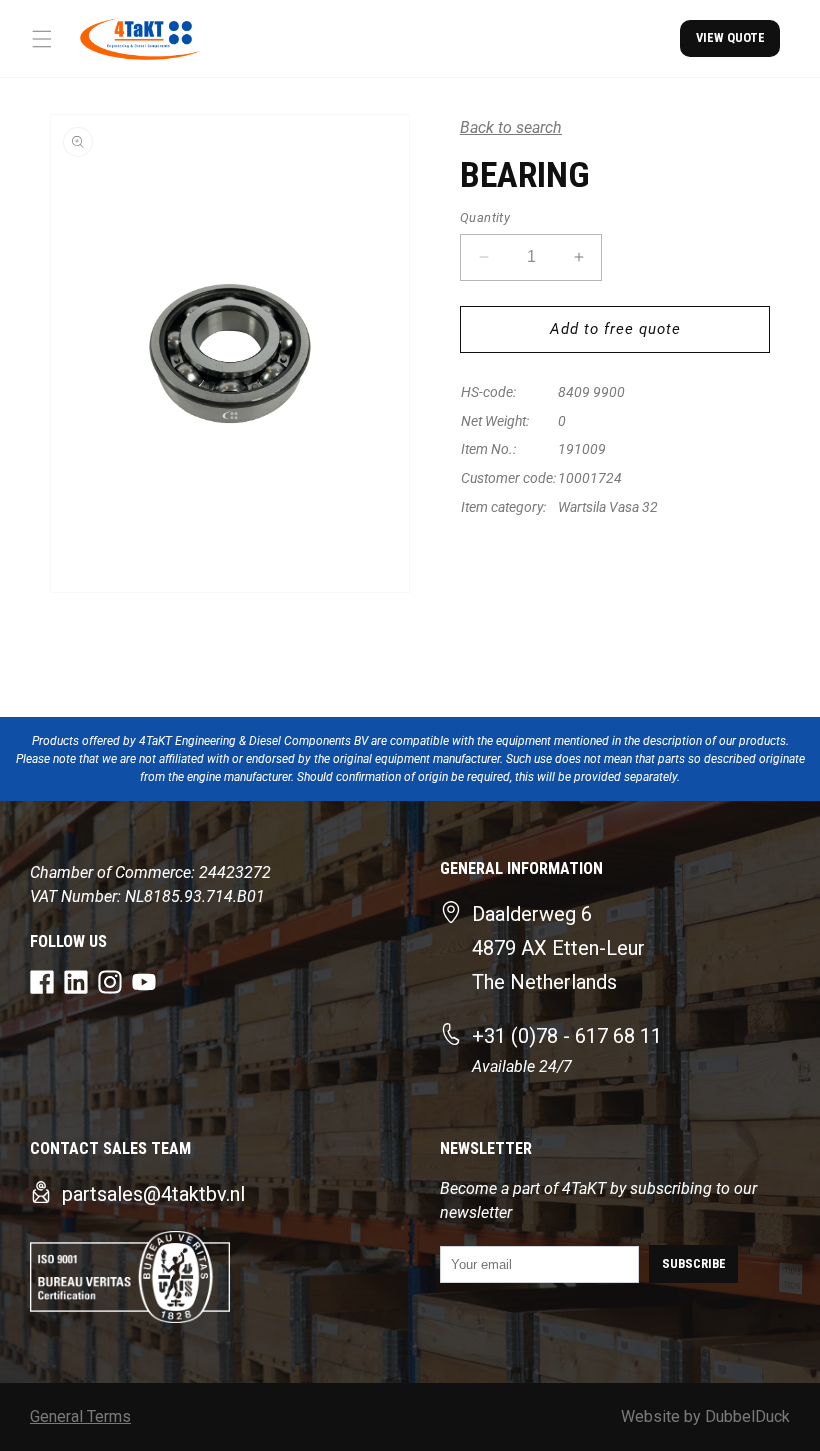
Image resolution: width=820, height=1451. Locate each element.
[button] (42, 39)
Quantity (485, 217)
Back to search (511, 127)
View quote (730, 37)
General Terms (80, 1416)
